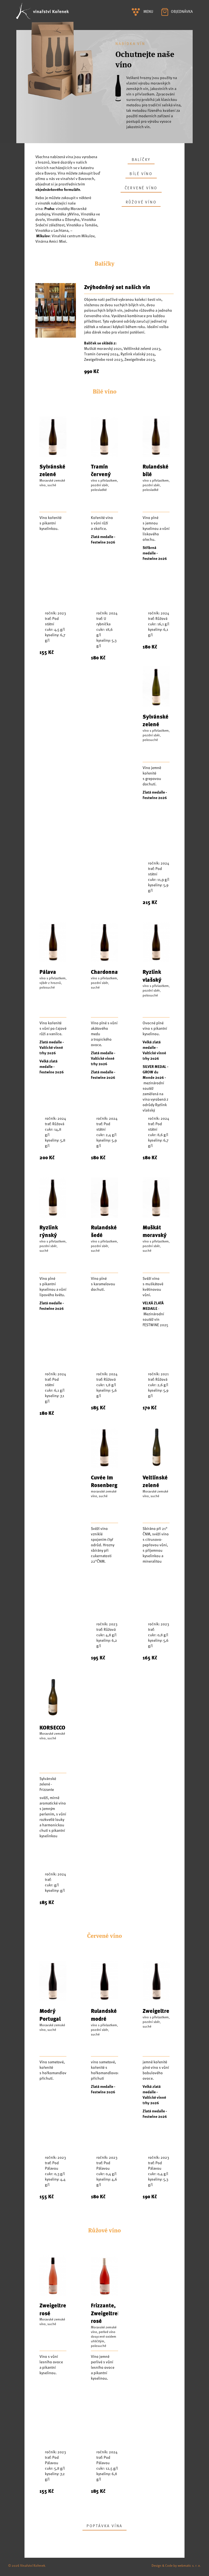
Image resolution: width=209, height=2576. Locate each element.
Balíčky (141, 159)
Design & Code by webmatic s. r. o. (176, 2565)
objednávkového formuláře (58, 189)
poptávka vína (104, 2526)
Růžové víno (141, 202)
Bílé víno (141, 174)
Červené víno (141, 188)
